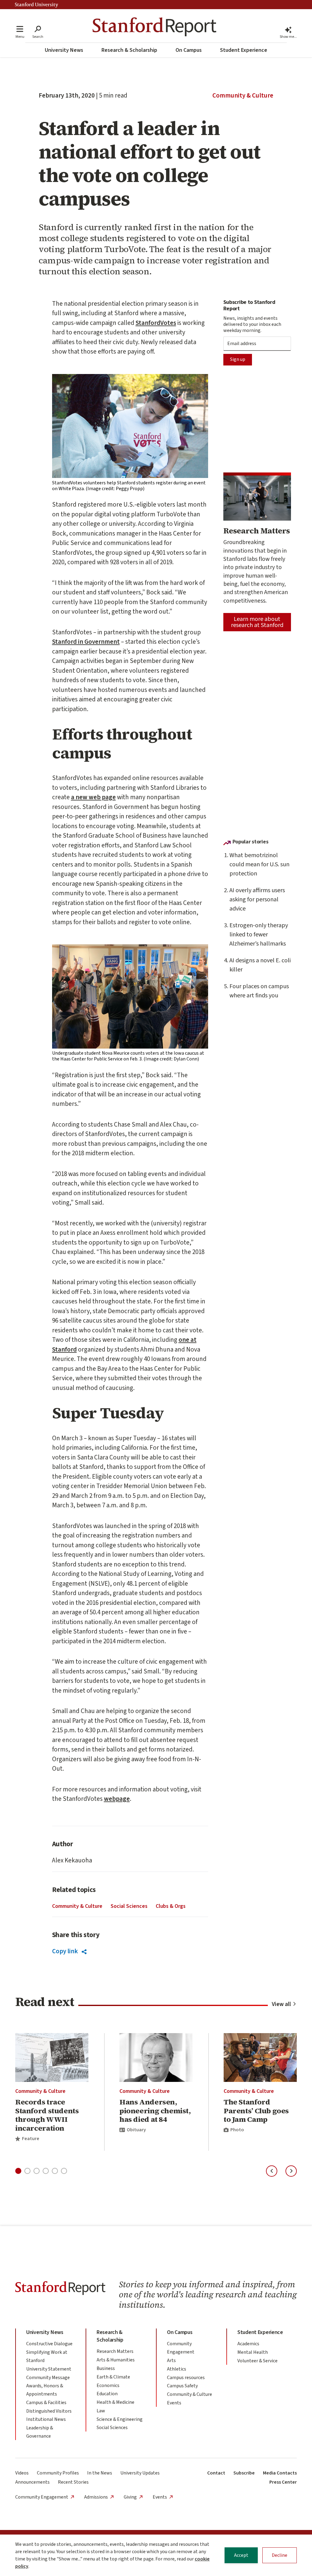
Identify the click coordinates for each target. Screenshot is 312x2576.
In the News (100, 2473)
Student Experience (244, 50)
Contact (216, 2473)
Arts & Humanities (116, 2360)
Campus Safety (182, 2386)
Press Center (283, 2482)
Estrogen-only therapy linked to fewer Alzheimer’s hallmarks (259, 935)
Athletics (177, 2369)
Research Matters (115, 2351)
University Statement (49, 2369)
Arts (171, 2360)
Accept (241, 2555)
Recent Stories (73, 2482)
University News (64, 50)
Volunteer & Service (257, 2361)
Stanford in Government (86, 642)
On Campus (189, 50)
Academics (248, 2344)
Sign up (238, 359)
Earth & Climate (113, 2377)
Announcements (32, 2482)
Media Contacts (280, 2473)
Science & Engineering (120, 2419)
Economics (108, 2385)
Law (101, 2411)
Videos (22, 2473)
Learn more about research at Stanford (257, 622)
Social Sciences (129, 1906)
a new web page (93, 797)
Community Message (48, 2378)
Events (174, 2403)
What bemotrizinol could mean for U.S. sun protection (259, 864)
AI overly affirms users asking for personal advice (257, 900)
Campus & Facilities (46, 2403)
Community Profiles (58, 2473)
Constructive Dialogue (49, 2344)
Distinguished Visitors (49, 2411)
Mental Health (253, 2352)
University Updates (140, 2473)
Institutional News (46, 2419)
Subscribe (244, 2473)
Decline (280, 2555)
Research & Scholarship (129, 50)
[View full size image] (130, 426)
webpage (117, 1799)
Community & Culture (243, 95)
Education (107, 2394)
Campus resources (186, 2378)
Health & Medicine (115, 2402)
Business (106, 2368)
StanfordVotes (156, 323)
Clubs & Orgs (171, 1906)
